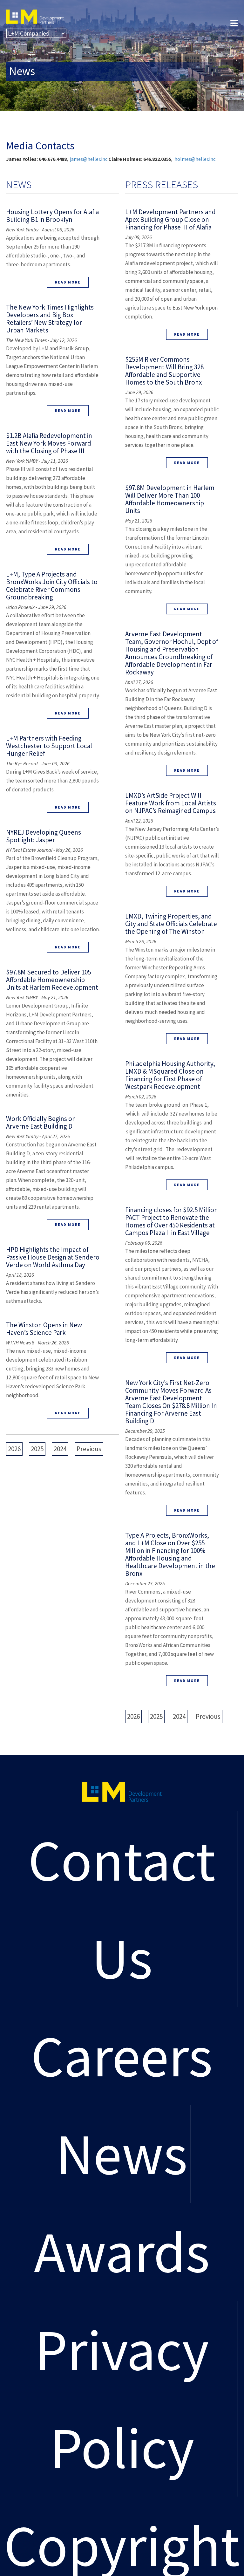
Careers (122, 2056)
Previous (89, 1449)
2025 (37, 1449)
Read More (68, 282)
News (122, 2154)
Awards (122, 2252)
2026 (14, 1449)
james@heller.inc (89, 159)
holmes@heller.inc (195, 159)
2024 (60, 1449)
